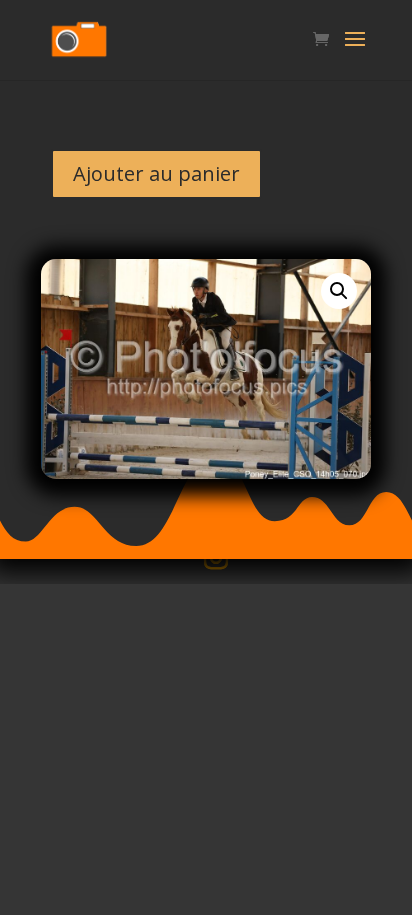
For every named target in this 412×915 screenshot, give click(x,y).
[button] (339, 291)
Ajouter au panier (156, 173)
